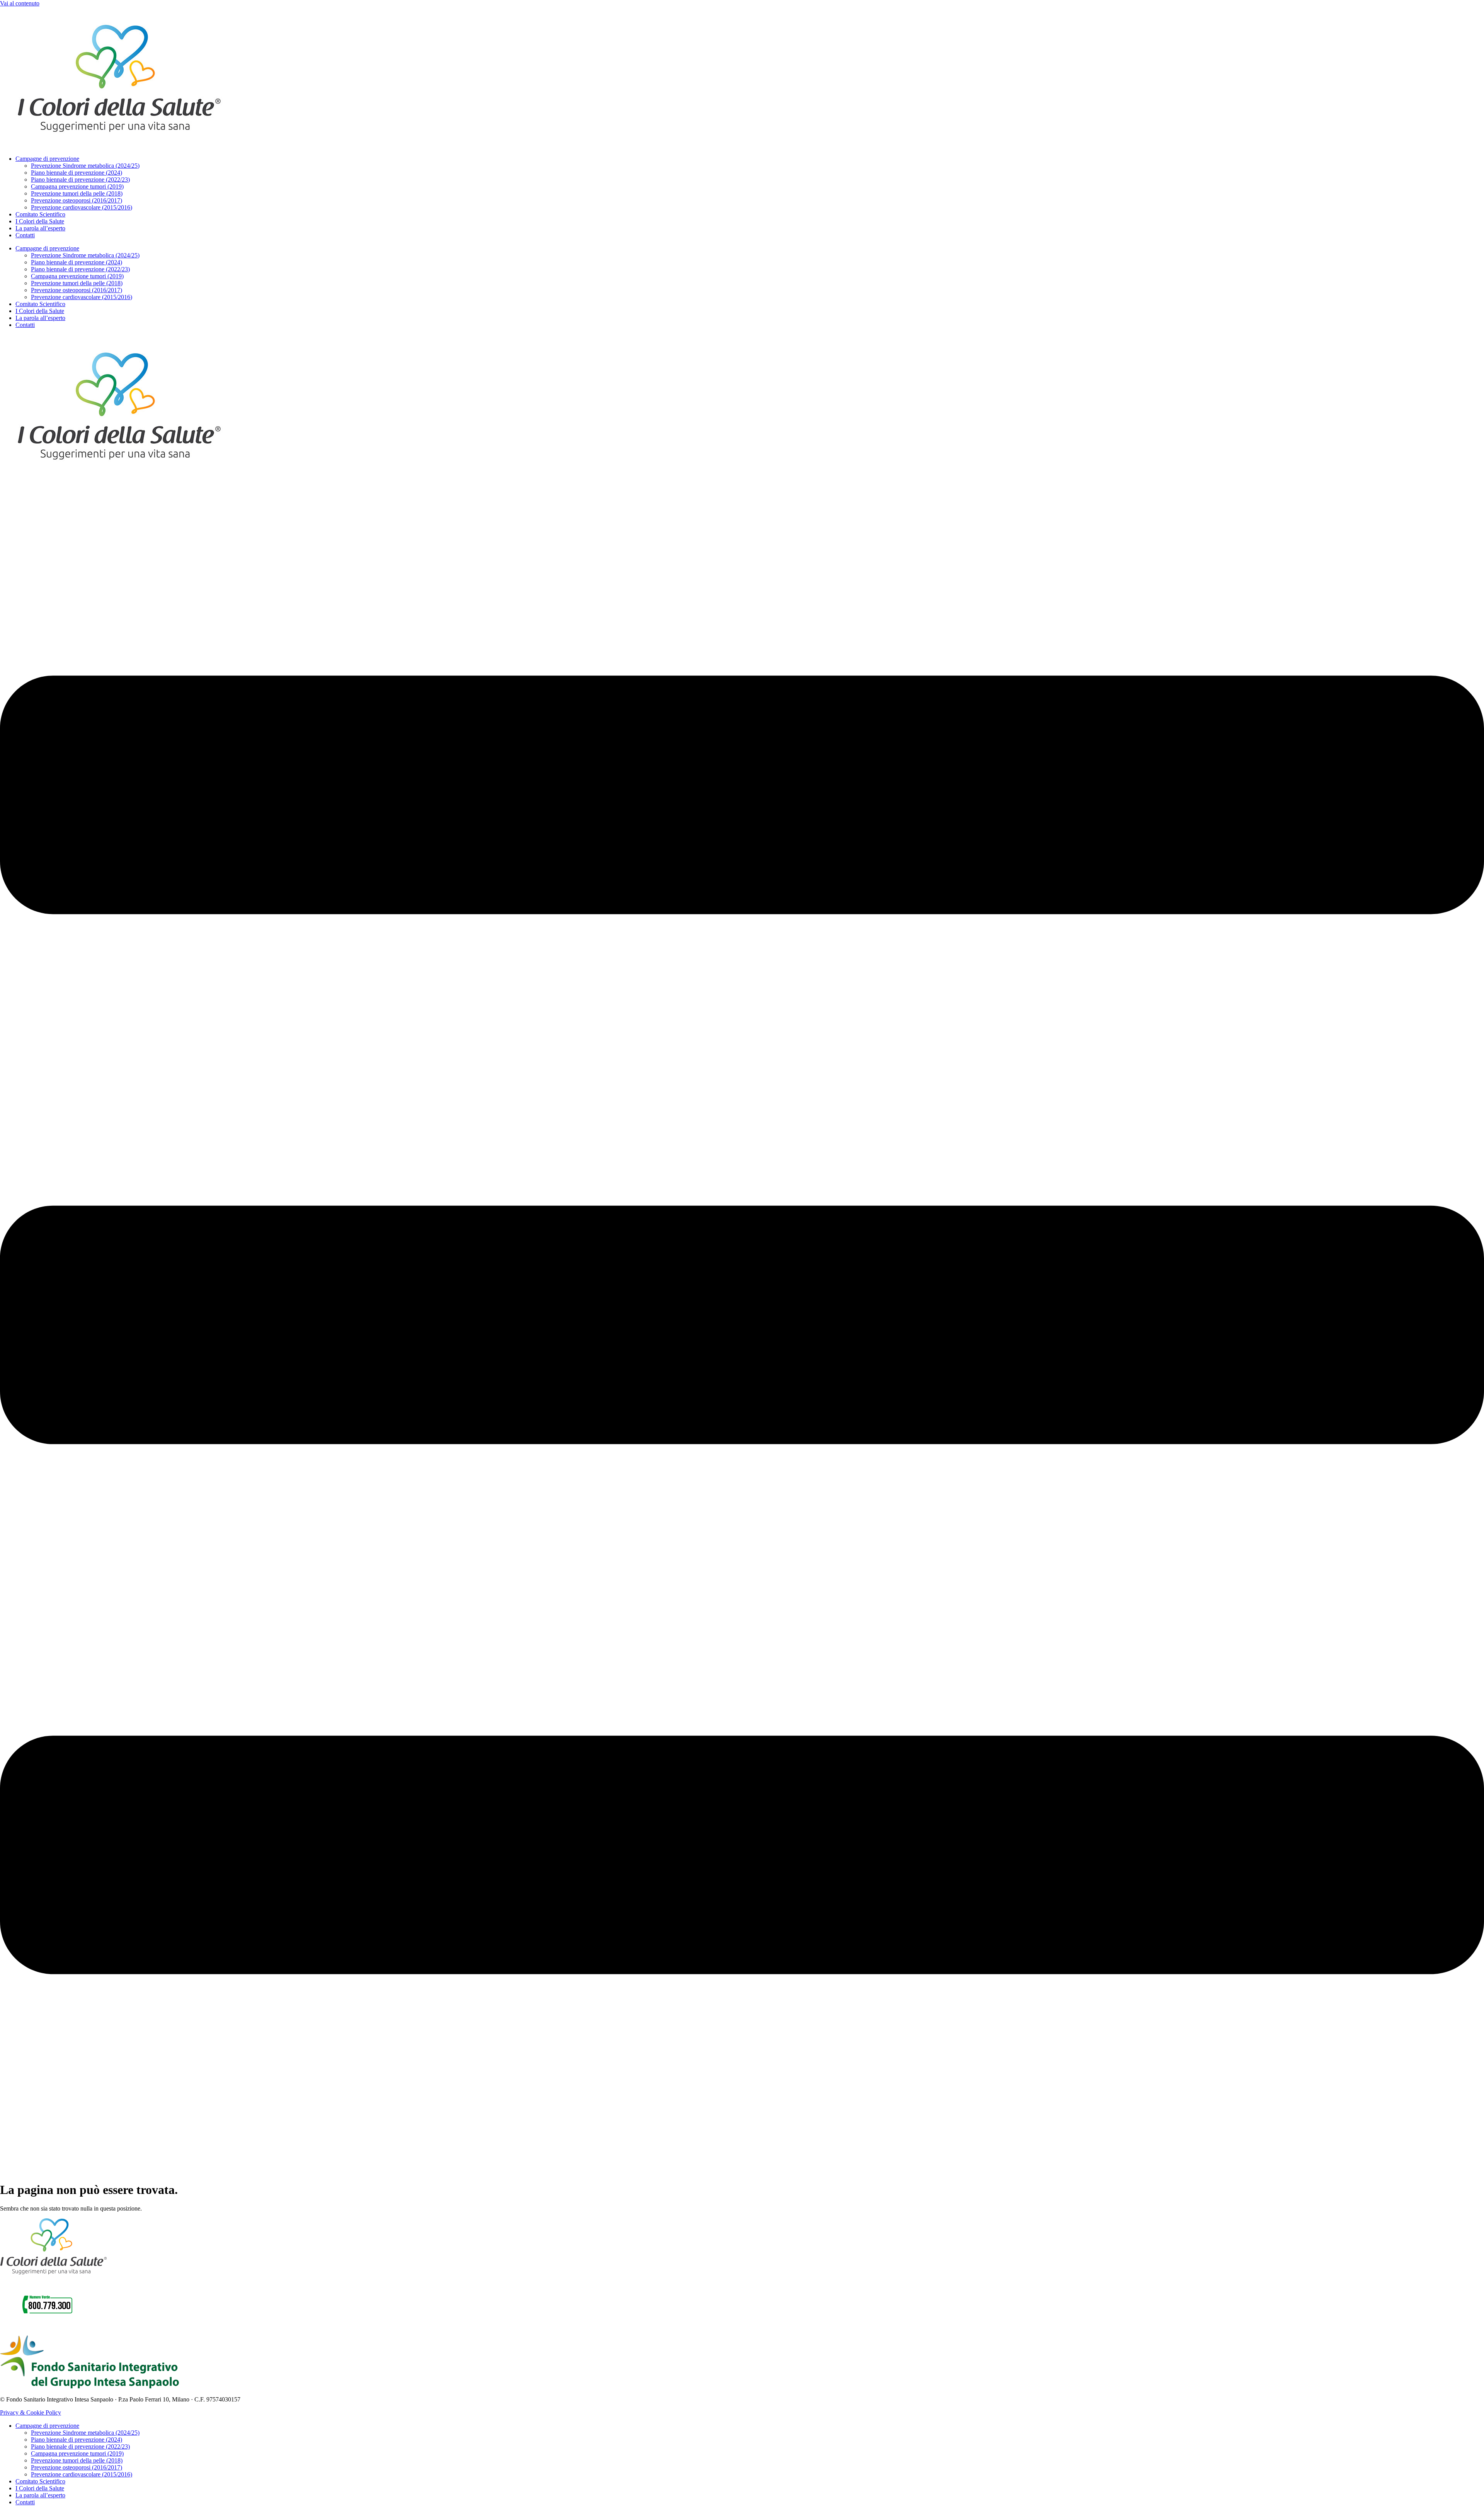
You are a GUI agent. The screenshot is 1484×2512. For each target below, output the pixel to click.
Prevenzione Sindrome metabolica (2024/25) (85, 166)
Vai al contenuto (20, 3)
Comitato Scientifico (40, 214)
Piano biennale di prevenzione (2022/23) (80, 180)
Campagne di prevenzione (47, 159)
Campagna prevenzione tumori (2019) (77, 186)
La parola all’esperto (40, 228)
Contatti (25, 235)
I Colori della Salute (40, 221)
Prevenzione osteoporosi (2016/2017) (77, 200)
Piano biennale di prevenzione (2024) (77, 173)
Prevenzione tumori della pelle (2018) (77, 193)
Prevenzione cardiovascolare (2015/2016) (82, 207)
